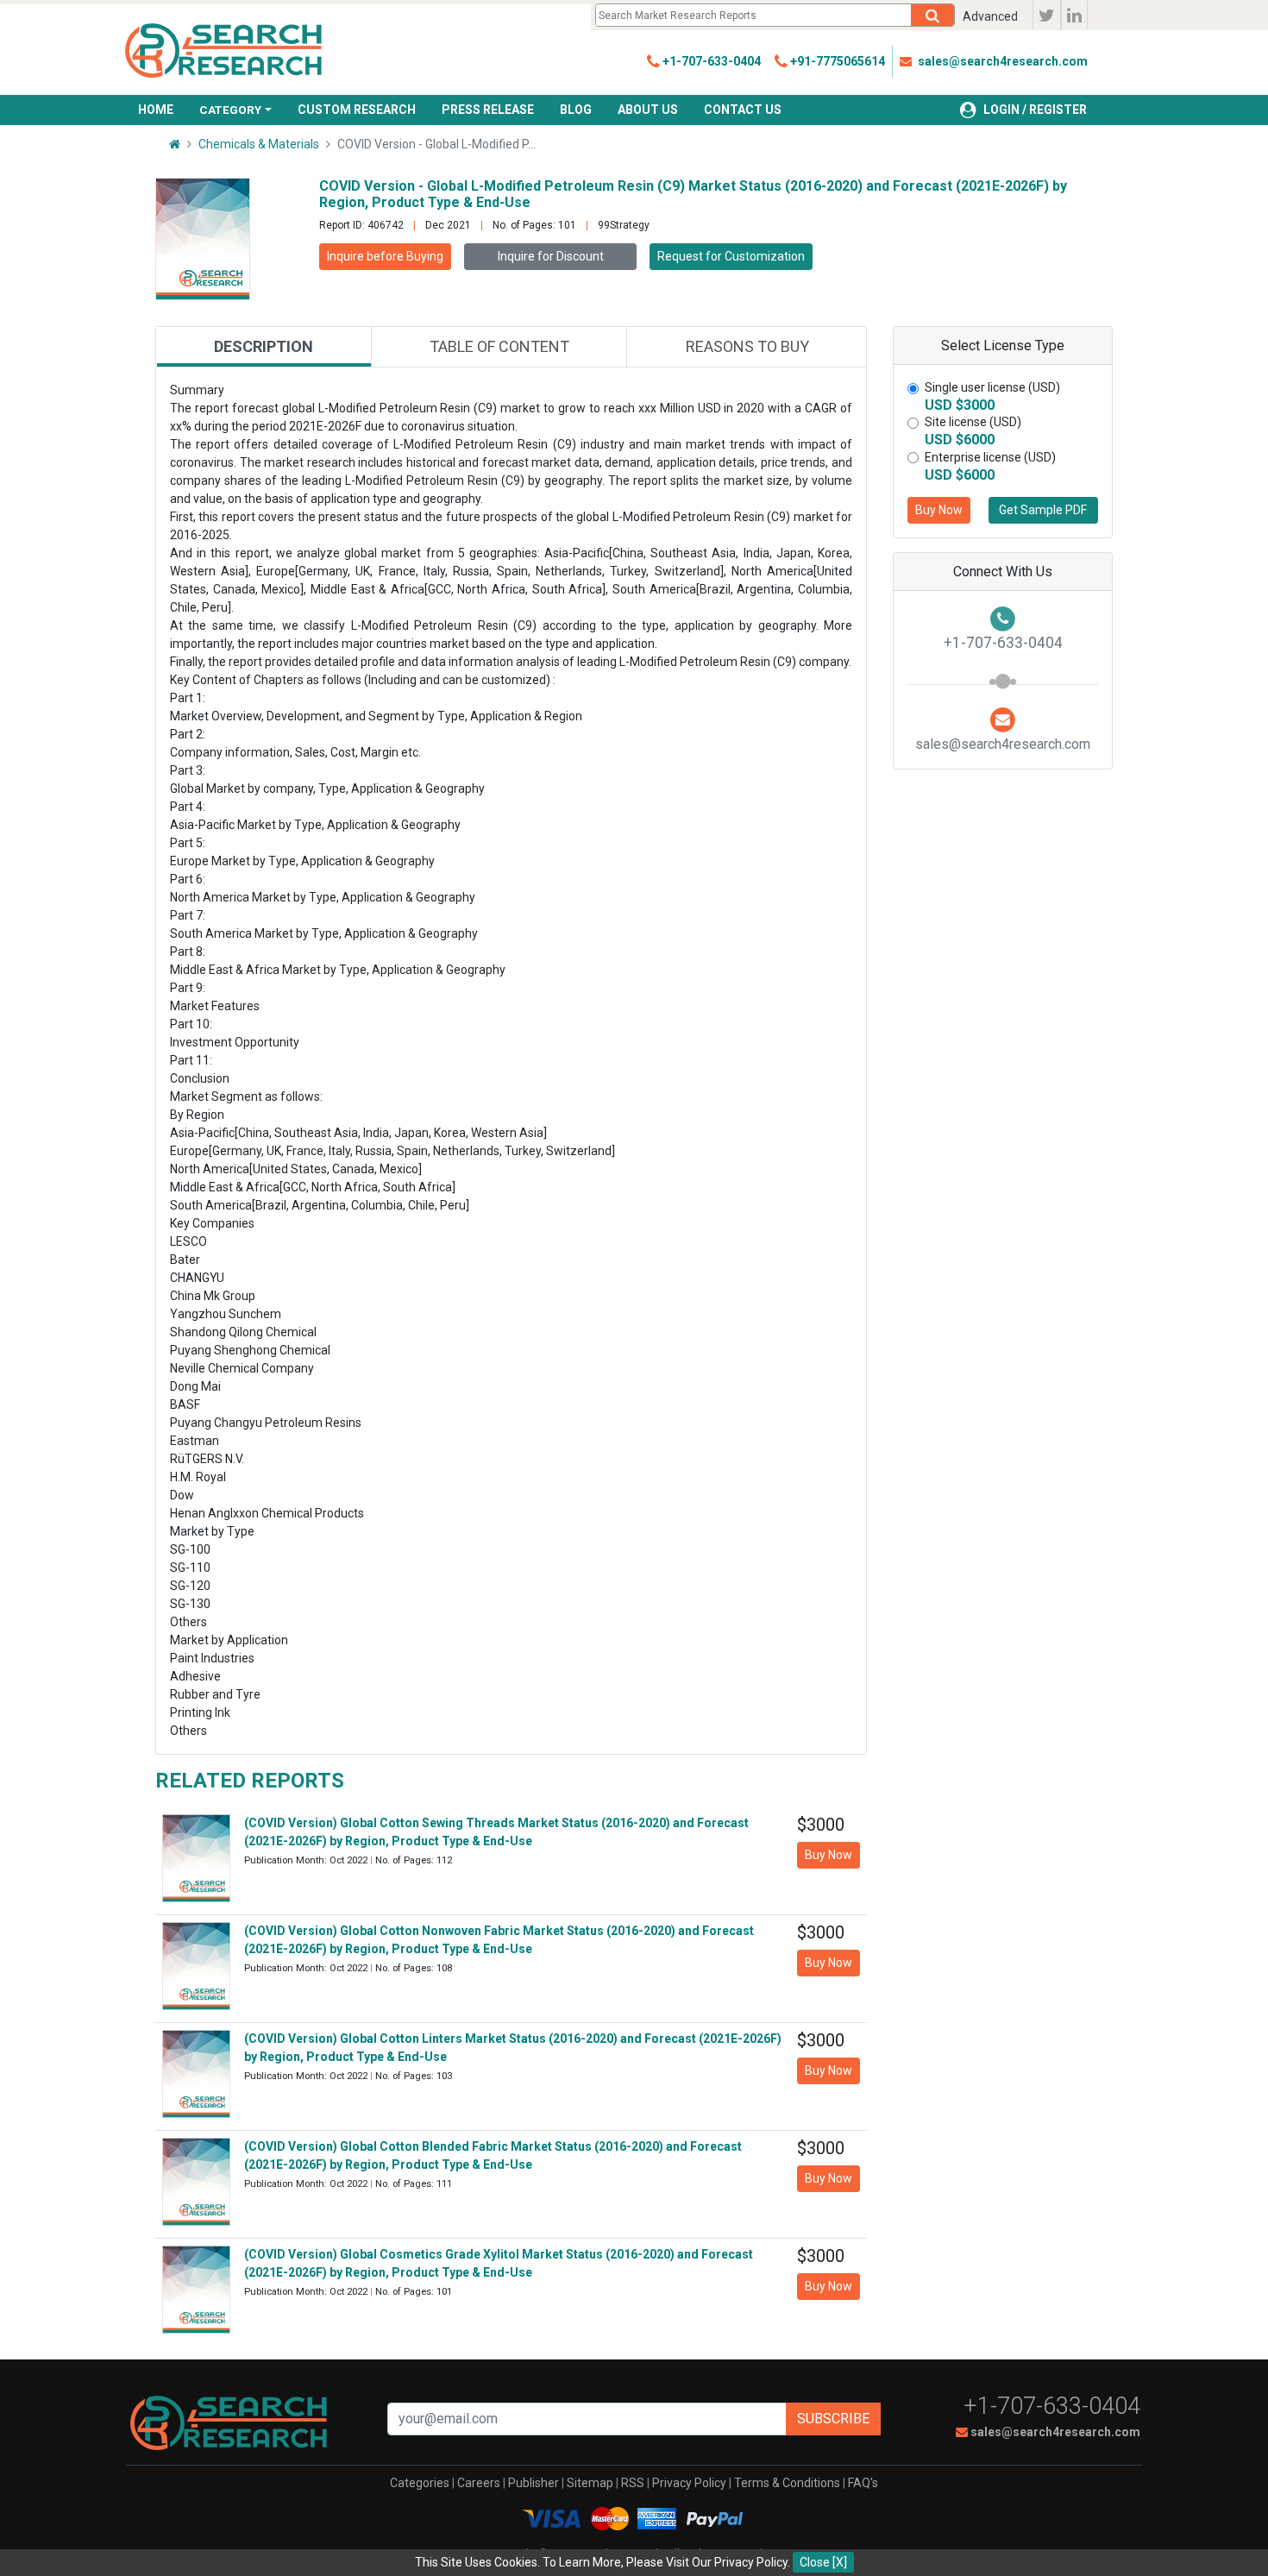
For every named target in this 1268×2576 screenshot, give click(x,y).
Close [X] (823, 2562)
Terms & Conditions (787, 2483)
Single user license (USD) (992, 387)
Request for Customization (731, 256)
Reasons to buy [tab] (747, 346)
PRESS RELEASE (488, 110)
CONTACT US (743, 110)
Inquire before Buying (385, 256)
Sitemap (590, 2483)
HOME (156, 110)
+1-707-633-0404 (1052, 2406)
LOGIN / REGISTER (1035, 110)
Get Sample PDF (1043, 510)
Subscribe (833, 2419)
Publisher (534, 2483)
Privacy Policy (689, 2483)
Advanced (990, 16)
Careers (479, 2483)
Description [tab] (264, 346)
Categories (420, 2483)
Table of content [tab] (499, 346)
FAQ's (863, 2483)
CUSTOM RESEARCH (357, 110)
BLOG (576, 110)
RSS (633, 2483)
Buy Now (939, 510)
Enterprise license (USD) (990, 457)
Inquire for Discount (551, 256)
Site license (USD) (973, 422)
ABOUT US (648, 110)
